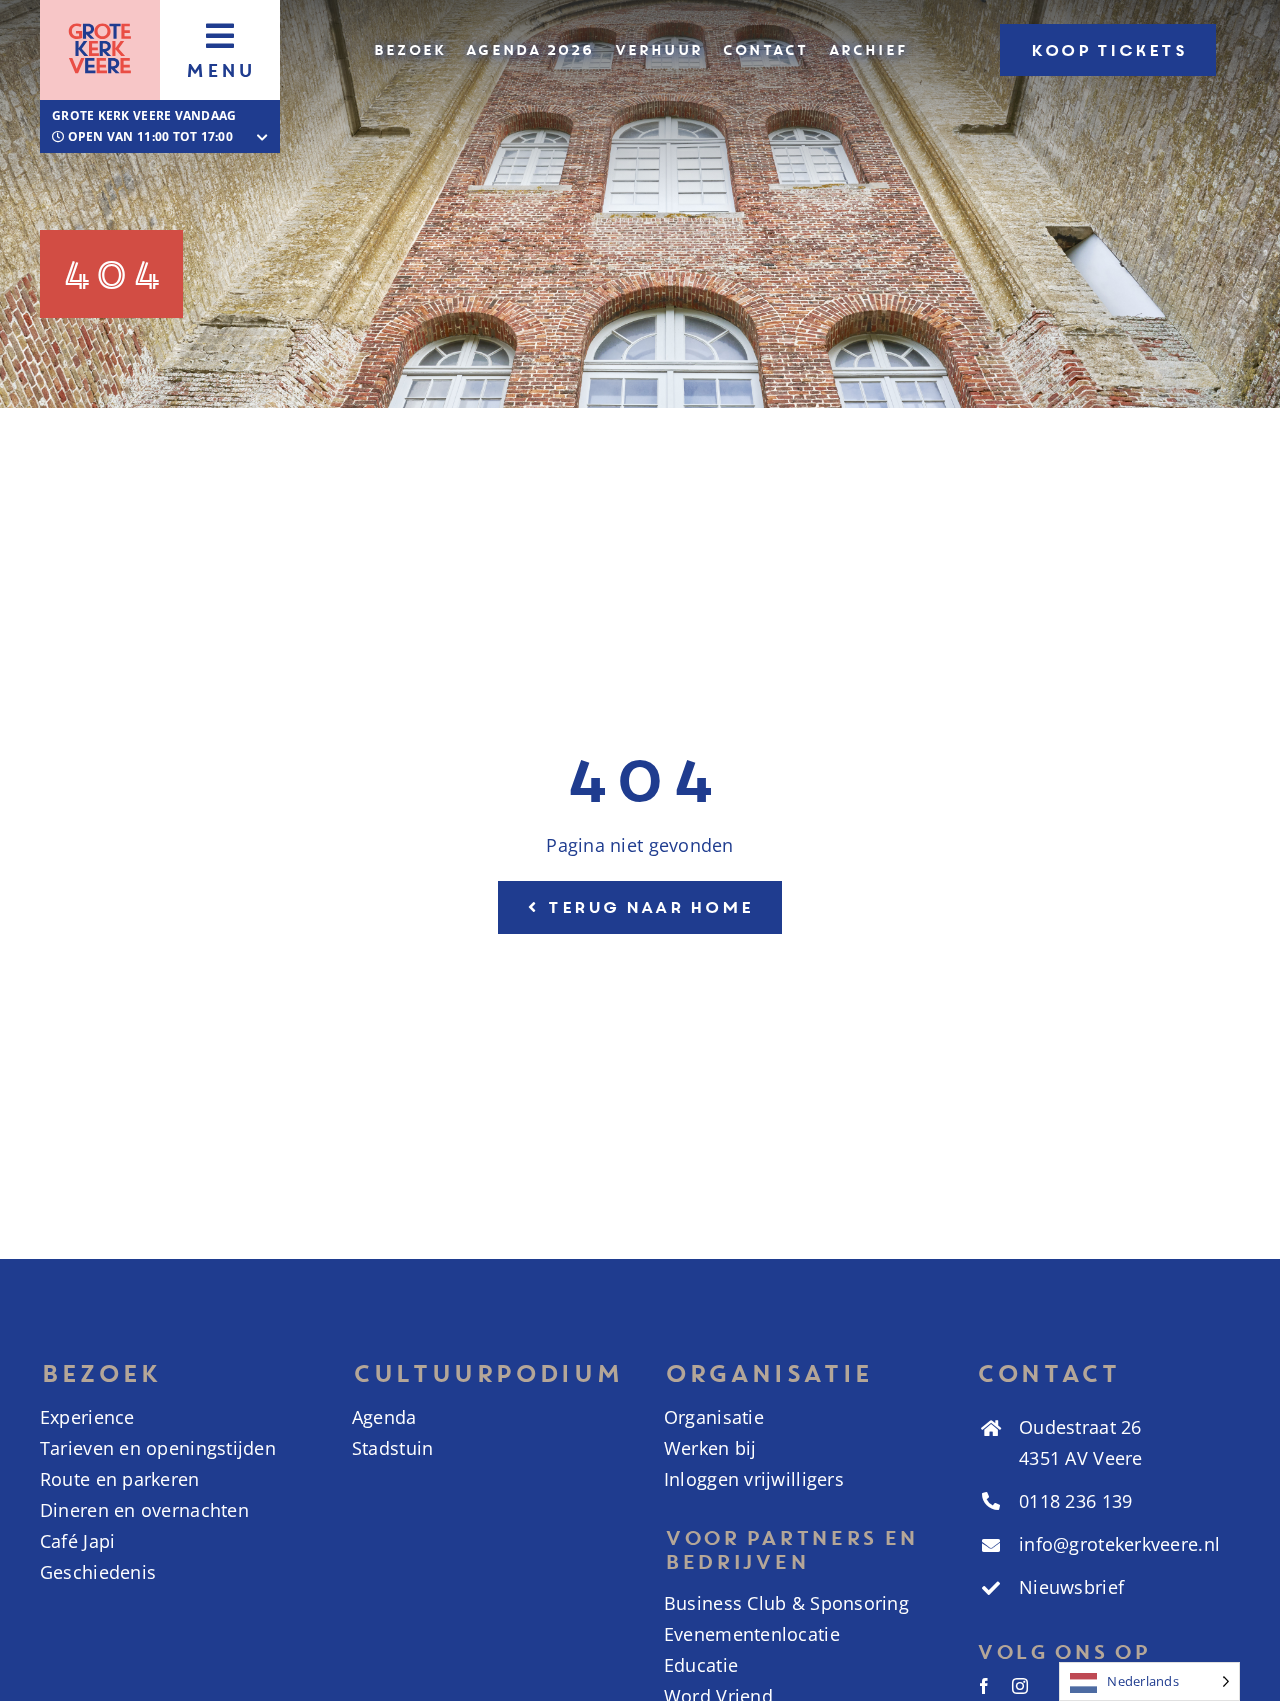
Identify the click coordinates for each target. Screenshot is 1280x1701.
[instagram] (1020, 1686)
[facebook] (984, 1686)
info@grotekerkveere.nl (1119, 1544)
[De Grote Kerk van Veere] (100, 19)
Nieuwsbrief (1071, 1587)
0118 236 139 (1075, 1501)
